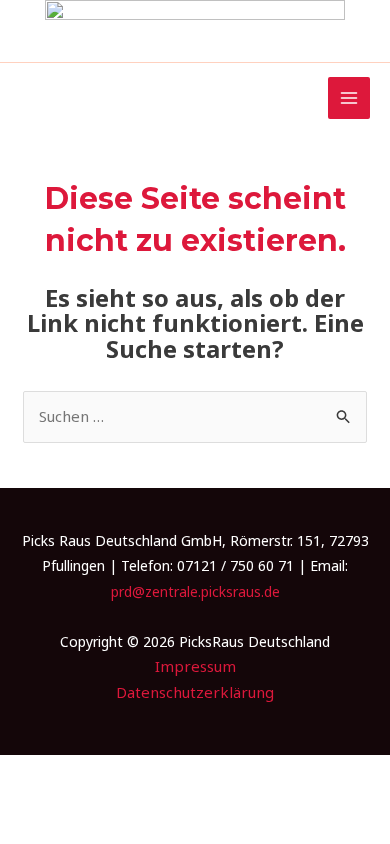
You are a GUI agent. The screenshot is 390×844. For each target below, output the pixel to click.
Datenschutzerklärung (195, 692)
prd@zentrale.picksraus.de (195, 591)
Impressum (195, 666)
